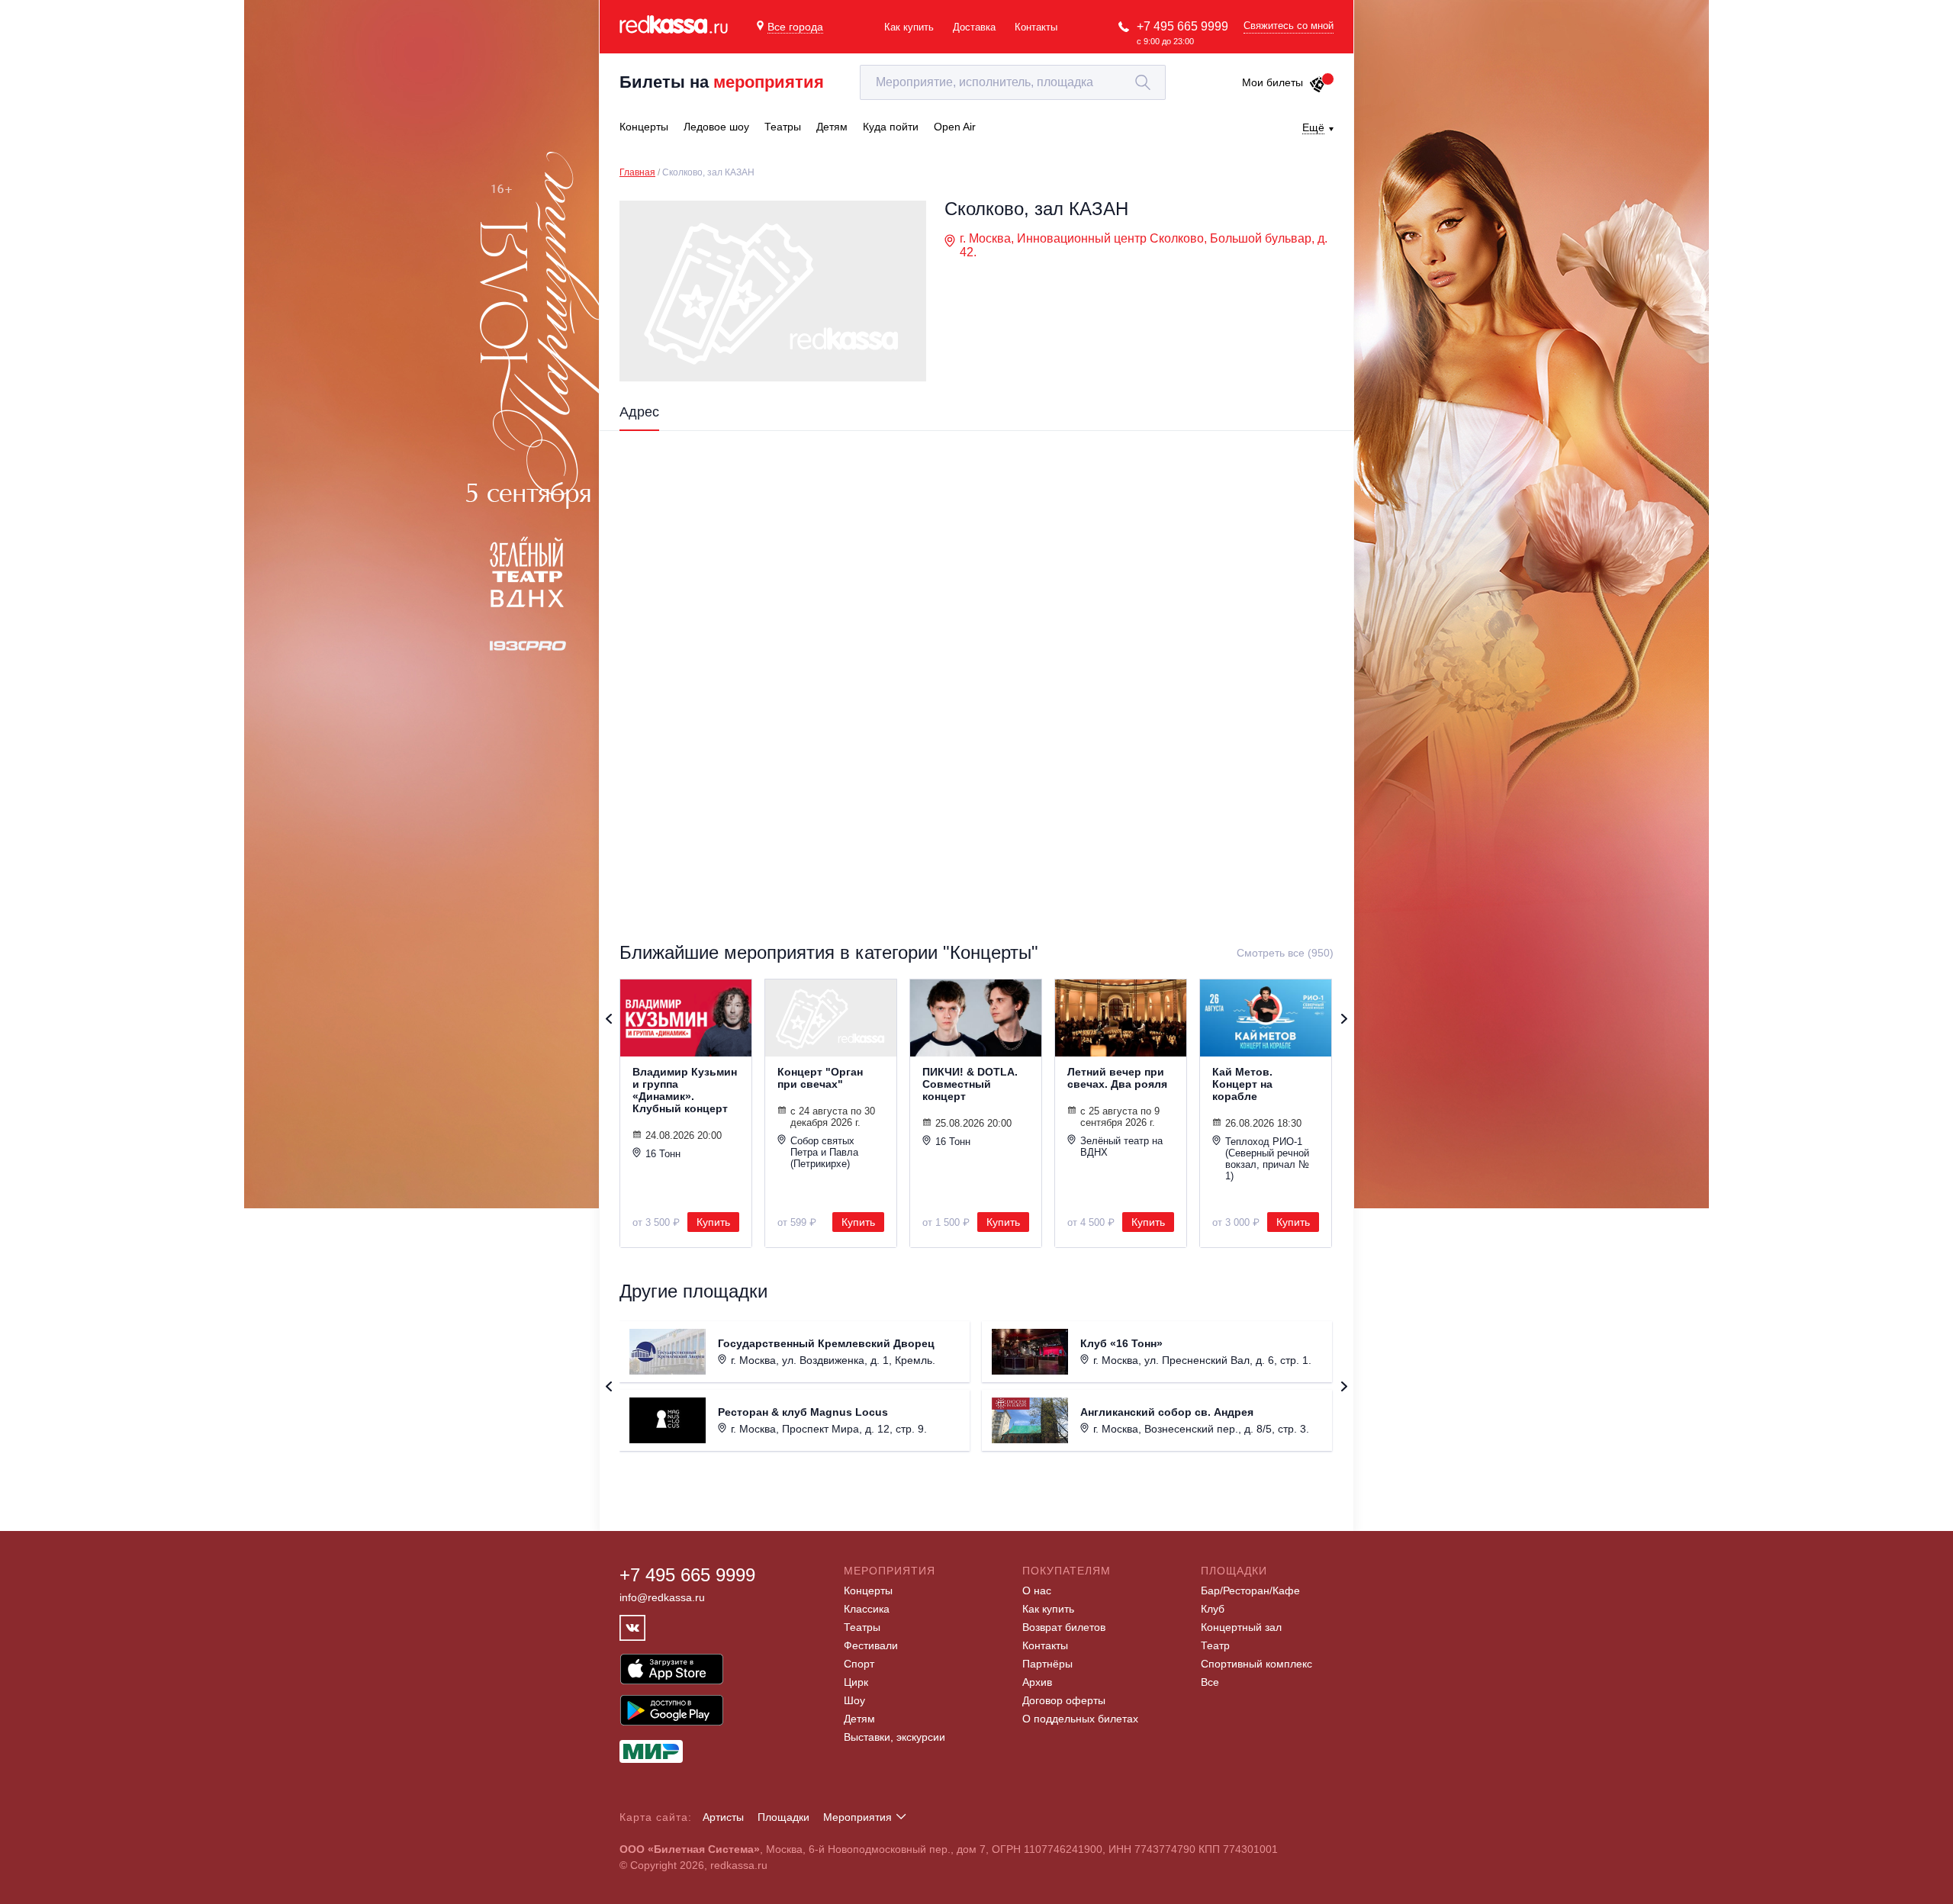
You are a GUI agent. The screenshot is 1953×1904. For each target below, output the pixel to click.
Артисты (723, 1817)
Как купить (909, 27)
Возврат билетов (1064, 1627)
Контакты (1036, 27)
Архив (1037, 1682)
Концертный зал (1241, 1627)
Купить (713, 1222)
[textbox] (1013, 82)
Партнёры (1047, 1664)
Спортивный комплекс (1256, 1664)
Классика (867, 1609)
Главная (637, 172)
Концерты (868, 1590)
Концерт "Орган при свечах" (820, 1078)
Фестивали (871, 1645)
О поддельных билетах (1080, 1719)
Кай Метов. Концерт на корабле (1242, 1084)
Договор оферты (1064, 1700)
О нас (1037, 1590)
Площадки (783, 1817)
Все (1210, 1682)
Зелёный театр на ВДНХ (1121, 1147)
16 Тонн (663, 1154)
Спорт (859, 1664)
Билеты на (722, 82)
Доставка (974, 27)
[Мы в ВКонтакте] (632, 1628)
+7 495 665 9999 (1182, 26)
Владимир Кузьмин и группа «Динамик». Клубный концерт (685, 1090)
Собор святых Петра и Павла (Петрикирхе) (824, 1152)
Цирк (856, 1682)
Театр (1215, 1645)
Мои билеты (1273, 82)
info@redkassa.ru (662, 1597)
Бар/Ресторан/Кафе (1250, 1590)
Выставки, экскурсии (894, 1737)
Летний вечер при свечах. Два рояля (1117, 1078)
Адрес (639, 412)
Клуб (1213, 1609)
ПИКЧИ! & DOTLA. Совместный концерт (970, 1084)
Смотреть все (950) (1285, 953)
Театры (862, 1627)
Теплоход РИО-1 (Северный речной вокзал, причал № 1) (1267, 1159)
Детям (859, 1719)
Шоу (854, 1700)
